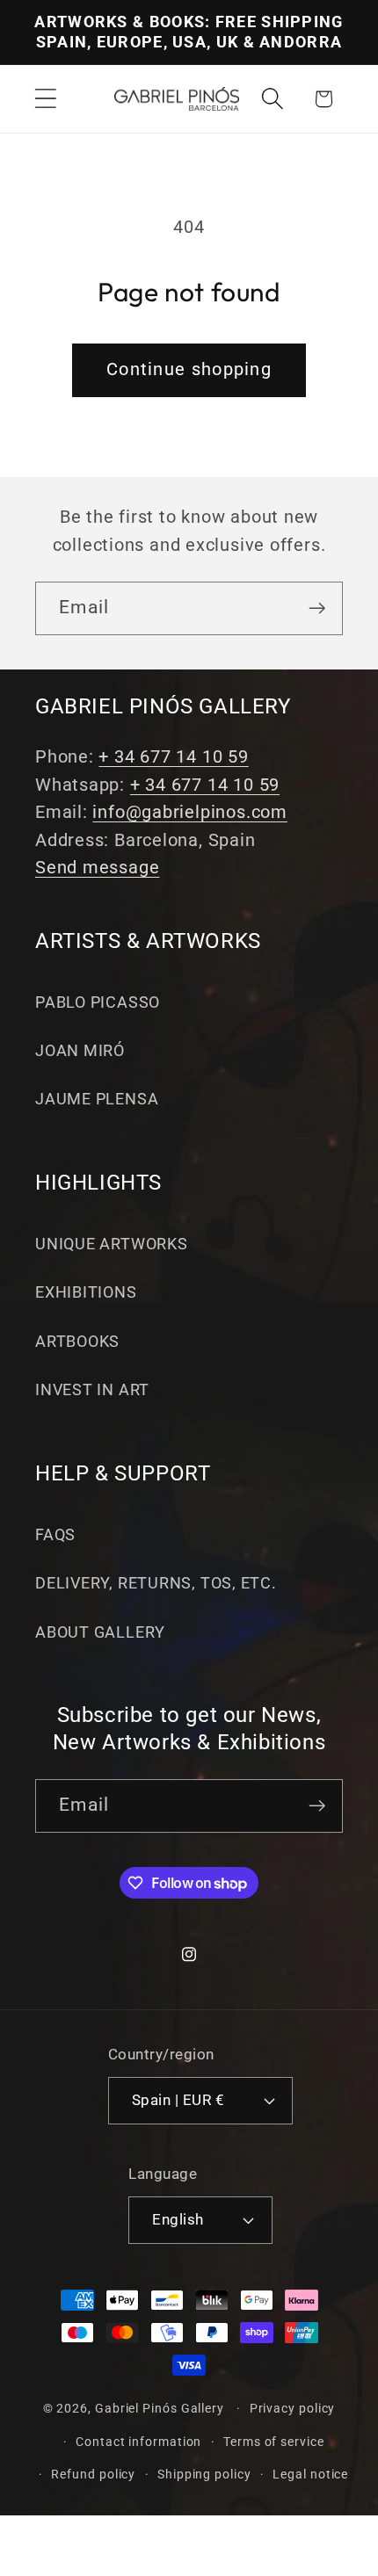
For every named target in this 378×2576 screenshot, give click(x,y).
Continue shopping (189, 369)
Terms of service (274, 2442)
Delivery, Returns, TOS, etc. (156, 1583)
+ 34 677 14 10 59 (173, 757)
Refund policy (93, 2474)
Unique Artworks (112, 1244)
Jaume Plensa (97, 1099)
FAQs (55, 1534)
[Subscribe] (317, 608)
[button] (45, 99)
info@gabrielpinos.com (189, 812)
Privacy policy (293, 2408)
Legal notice (310, 2474)
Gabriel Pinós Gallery (160, 2408)
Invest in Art (92, 1389)
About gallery (100, 1632)
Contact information (138, 2442)
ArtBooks (77, 1341)
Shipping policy (204, 2474)
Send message (97, 868)
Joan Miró (80, 1050)
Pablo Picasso (98, 1002)
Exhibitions (86, 1292)
